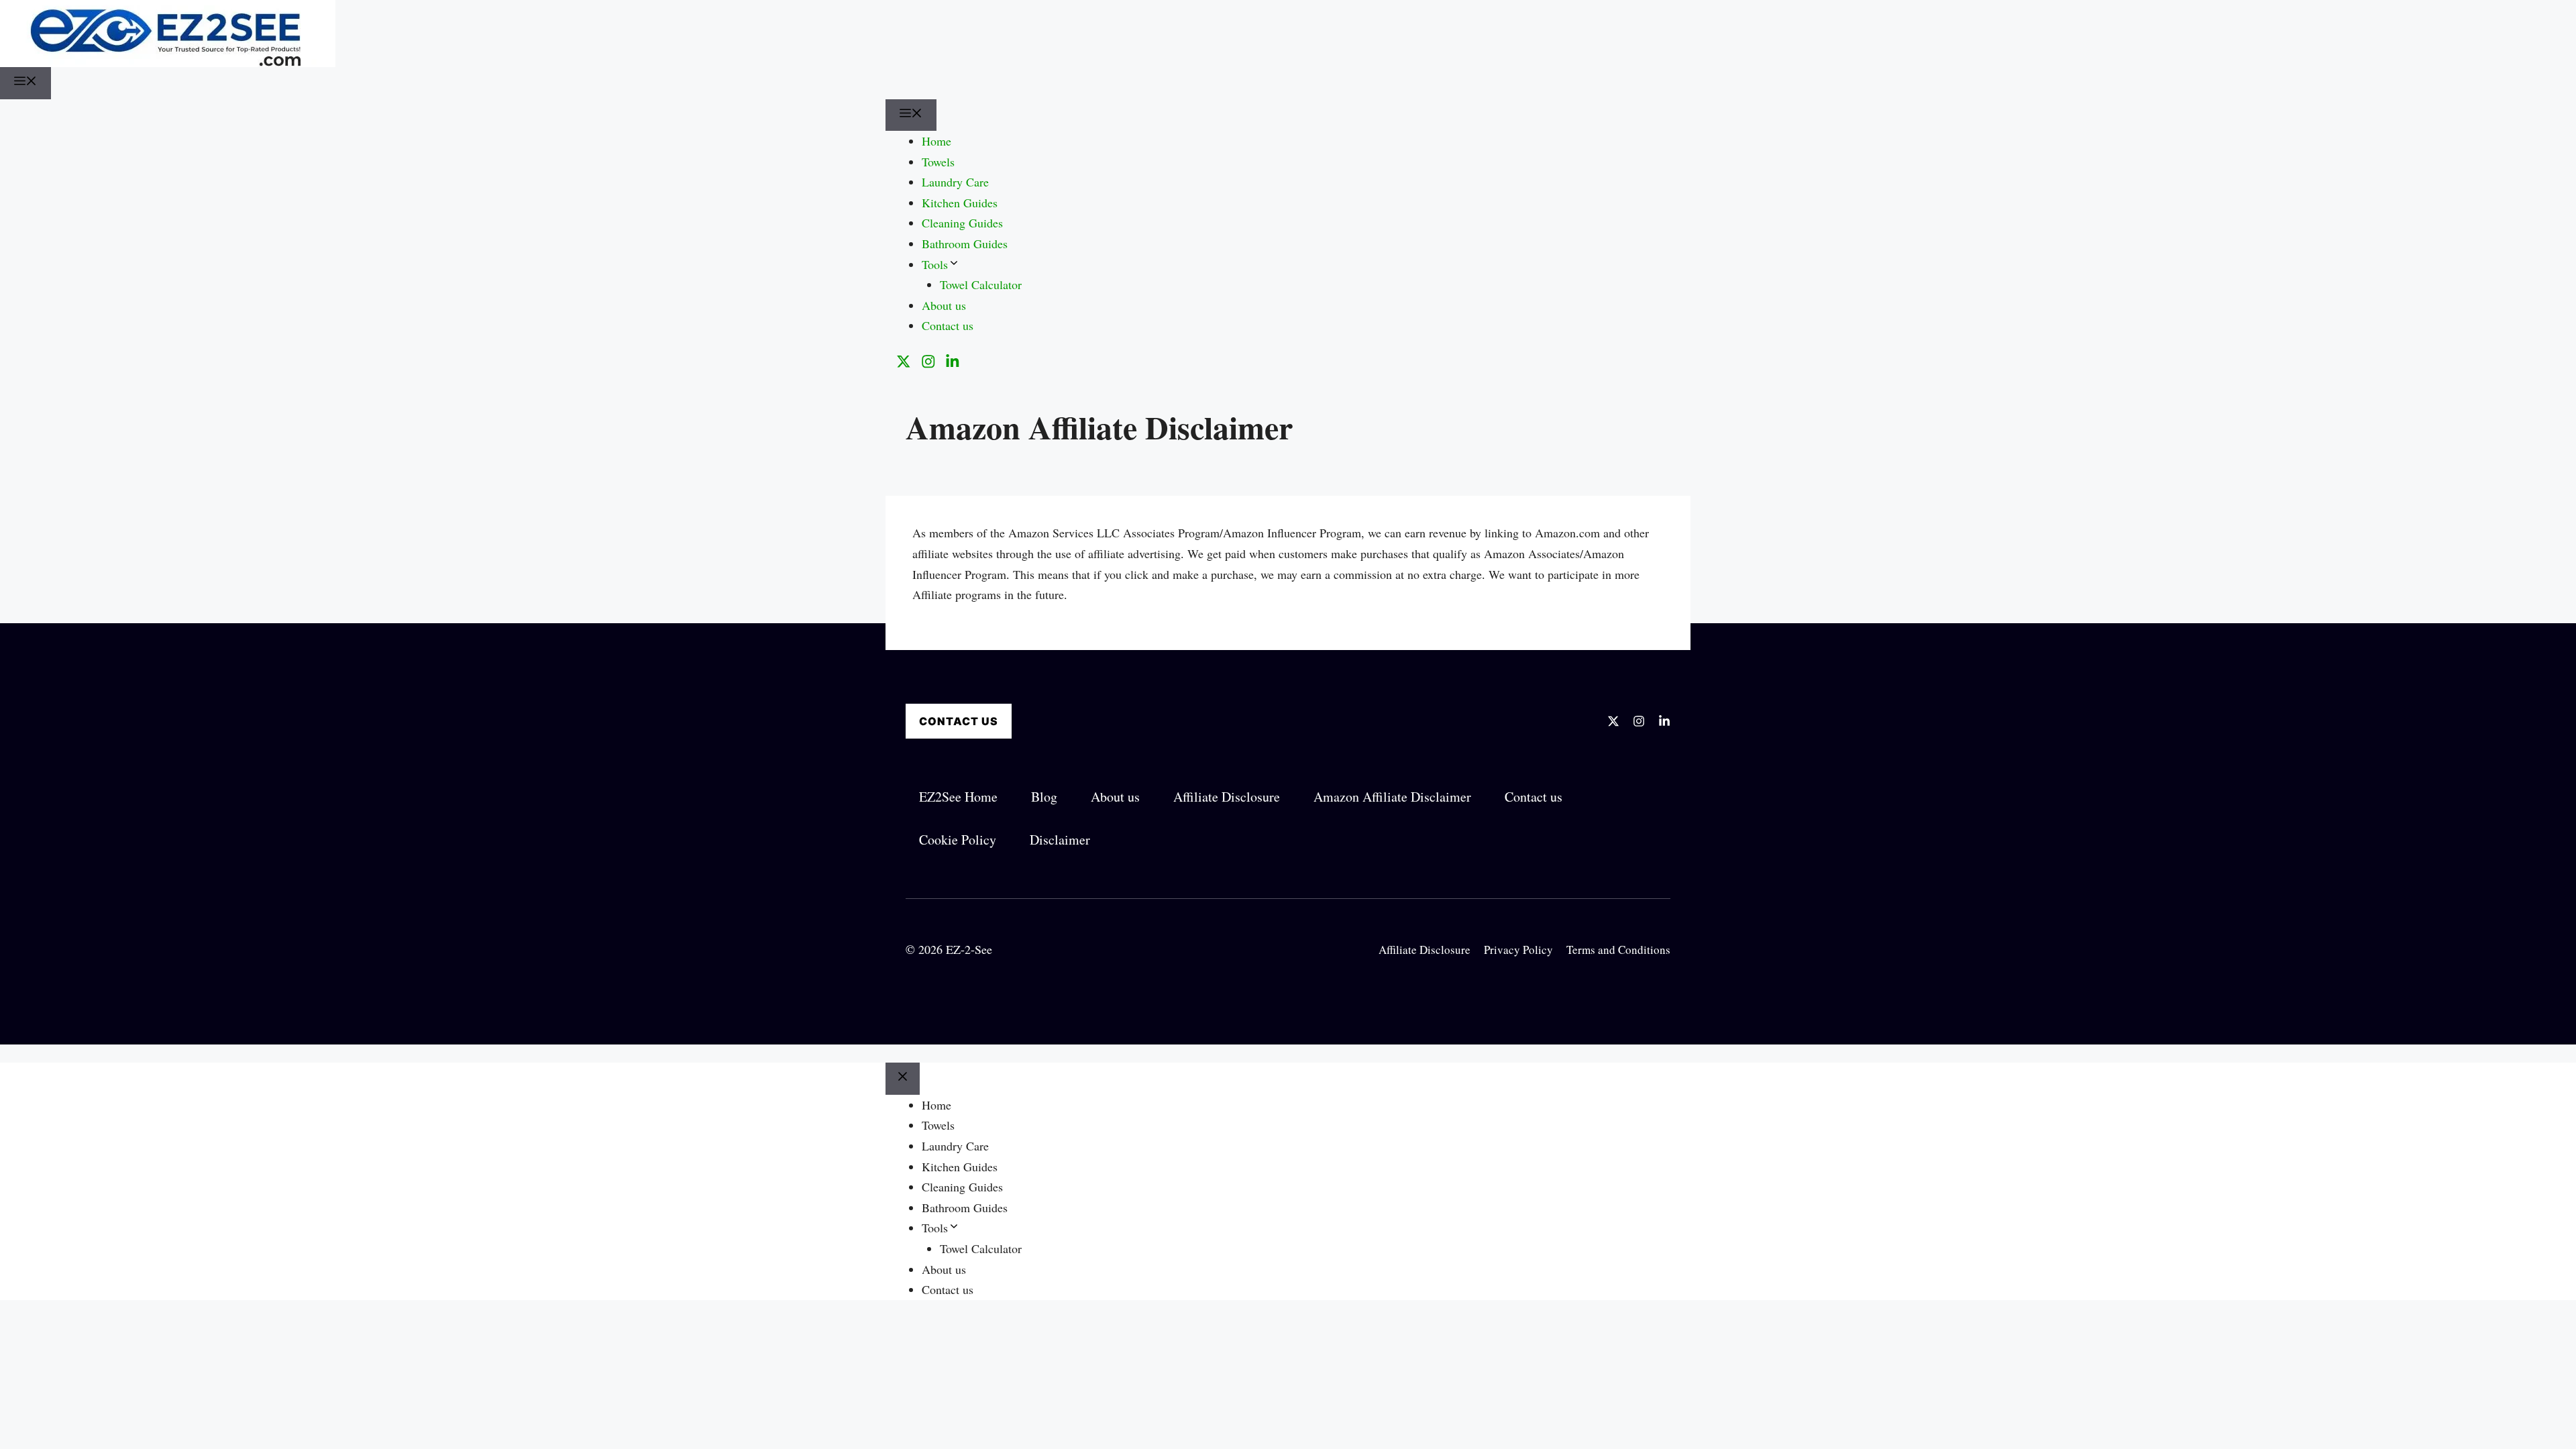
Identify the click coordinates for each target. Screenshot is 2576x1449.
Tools (935, 264)
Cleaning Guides (962, 223)
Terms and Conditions (1618, 950)
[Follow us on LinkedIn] (953, 362)
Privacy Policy (1518, 950)
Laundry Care (955, 182)
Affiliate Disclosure (1425, 950)
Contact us (948, 325)
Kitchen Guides (960, 203)
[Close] (903, 1079)
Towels (938, 162)
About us (944, 305)
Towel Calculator (981, 284)
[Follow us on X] (904, 362)
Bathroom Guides (965, 244)
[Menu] (25, 83)
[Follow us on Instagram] (928, 362)
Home (936, 141)
